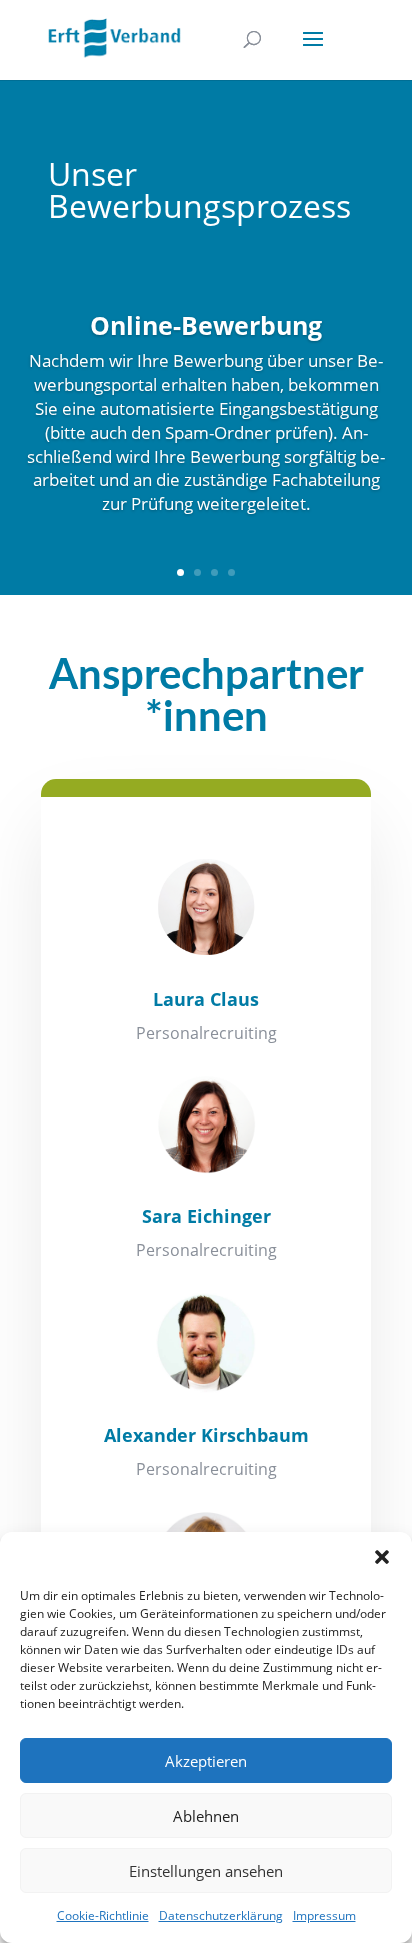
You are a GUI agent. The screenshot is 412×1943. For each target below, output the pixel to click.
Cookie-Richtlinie (103, 1915)
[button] (382, 1557)
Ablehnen (206, 1816)
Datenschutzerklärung (221, 1915)
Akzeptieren (206, 1761)
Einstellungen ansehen (206, 1871)
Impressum (324, 1915)
